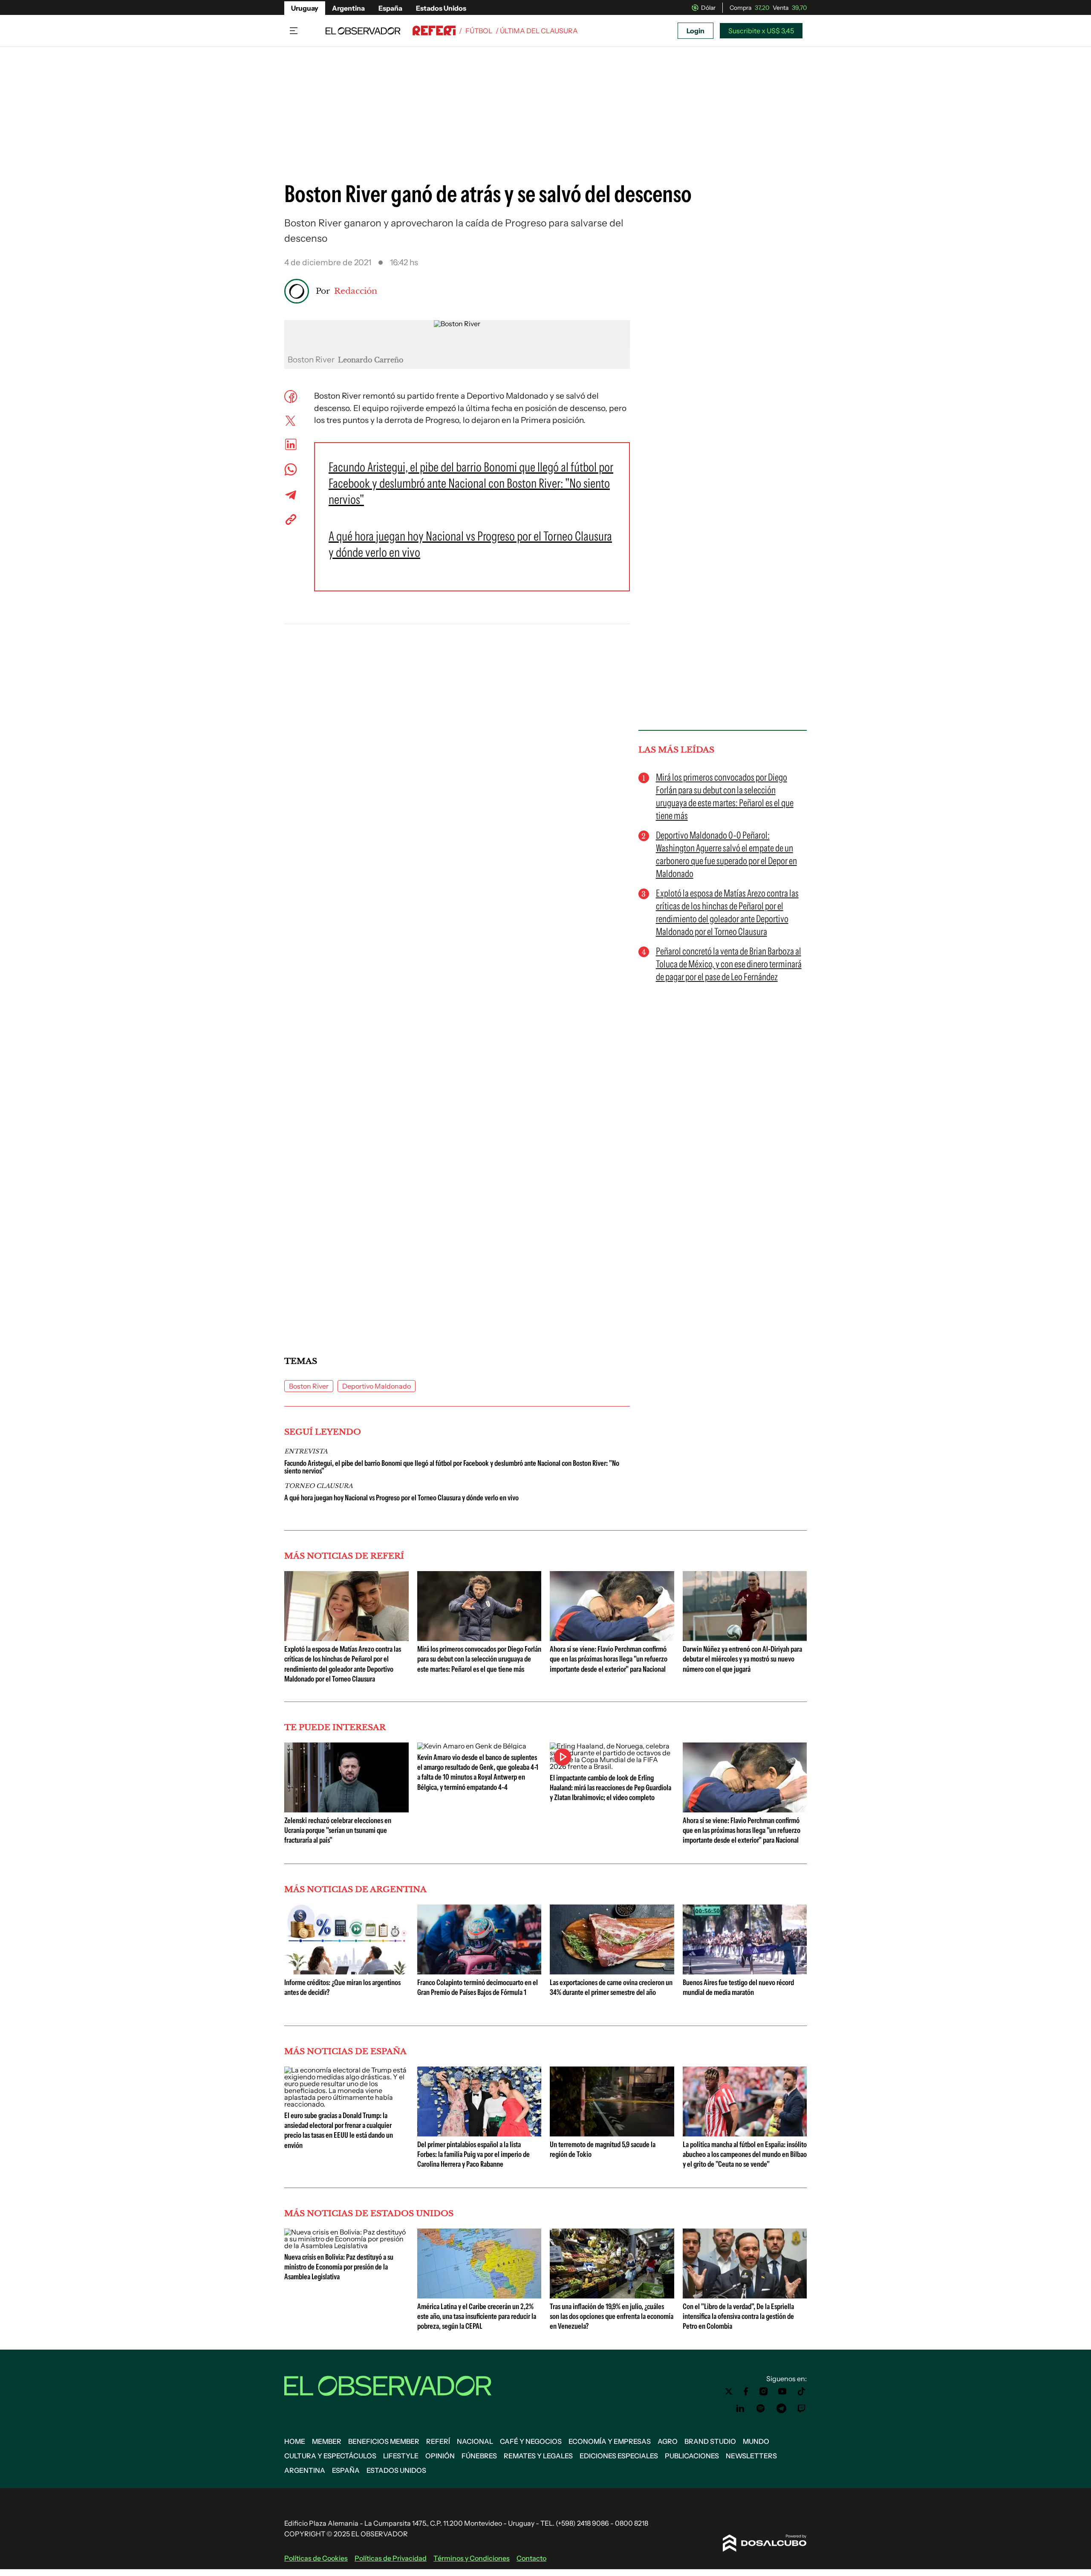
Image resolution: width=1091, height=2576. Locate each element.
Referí (438, 2441)
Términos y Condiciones (472, 2558)
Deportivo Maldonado (377, 1386)
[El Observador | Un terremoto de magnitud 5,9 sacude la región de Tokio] (612, 2133)
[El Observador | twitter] (729, 2391)
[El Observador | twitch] (802, 2408)
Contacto (531, 2558)
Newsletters (751, 2456)
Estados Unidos (441, 8)
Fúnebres (479, 2456)
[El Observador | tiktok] (802, 2391)
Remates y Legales (538, 2456)
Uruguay (305, 8)
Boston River (309, 1386)
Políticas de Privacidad (391, 2558)
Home (295, 2441)
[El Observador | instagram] (764, 2391)
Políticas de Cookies (316, 2558)
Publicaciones (692, 2456)
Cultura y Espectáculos (330, 2456)
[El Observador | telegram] (781, 2408)
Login (696, 31)
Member (327, 2441)
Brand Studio (710, 2441)
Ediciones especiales (619, 2456)
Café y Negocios (531, 2441)
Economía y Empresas (610, 2441)
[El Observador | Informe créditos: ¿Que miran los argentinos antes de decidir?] (346, 1971)
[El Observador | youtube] (782, 2391)
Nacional (475, 2441)
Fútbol (479, 31)
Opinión (440, 2456)
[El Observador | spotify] (761, 2408)
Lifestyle (401, 2456)
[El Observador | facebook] (746, 2391)
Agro (668, 2441)
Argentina (348, 8)
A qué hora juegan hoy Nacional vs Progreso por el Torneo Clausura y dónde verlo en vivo (401, 1498)
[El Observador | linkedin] (740, 2408)
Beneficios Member (384, 2441)
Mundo (756, 2441)
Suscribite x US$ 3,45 (761, 31)
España (390, 8)
